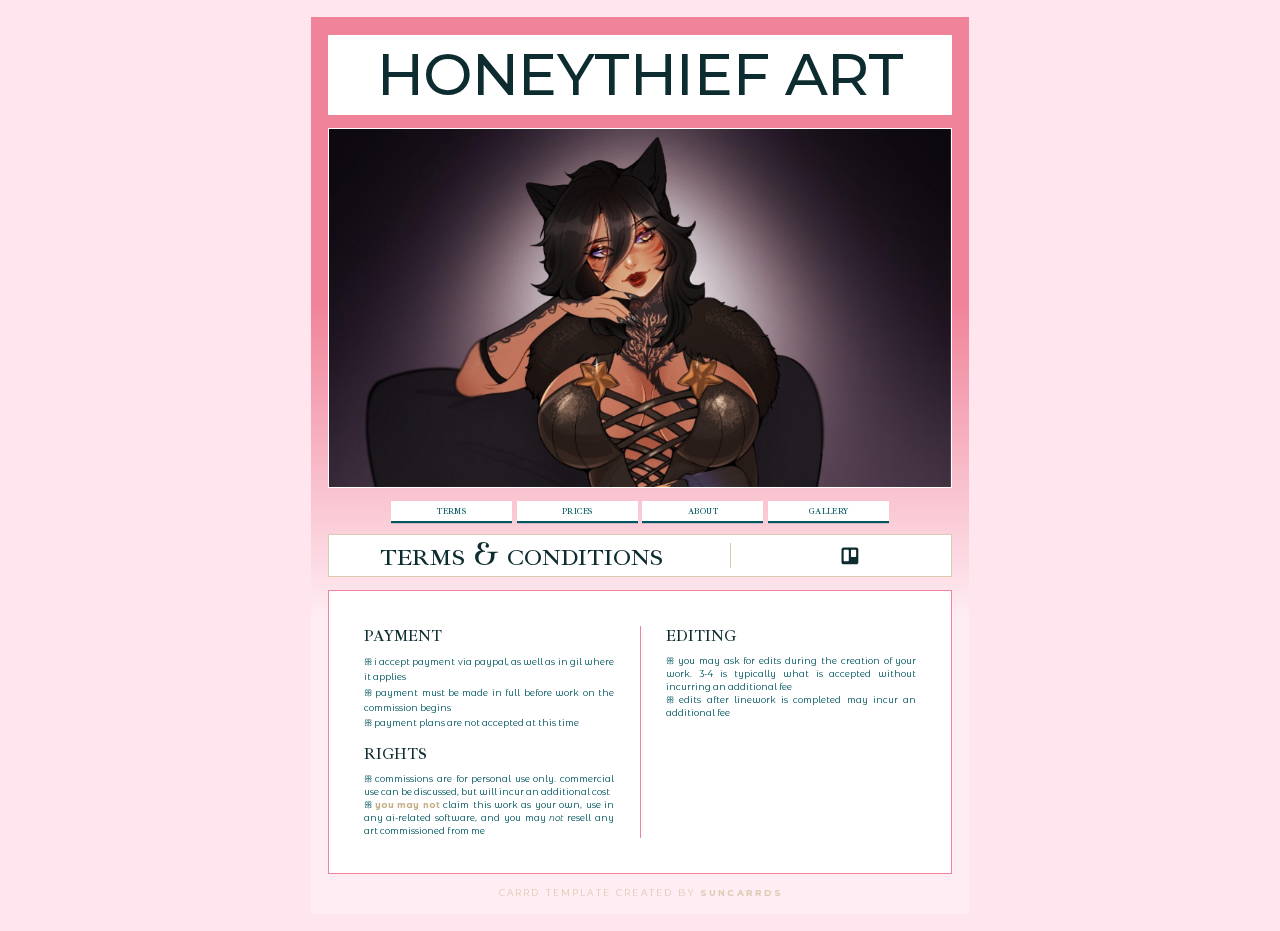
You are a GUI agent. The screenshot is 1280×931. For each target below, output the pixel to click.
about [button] (703, 510)
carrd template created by (641, 891)
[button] (850, 556)
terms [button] (451, 510)
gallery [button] (829, 510)
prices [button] (577, 510)
